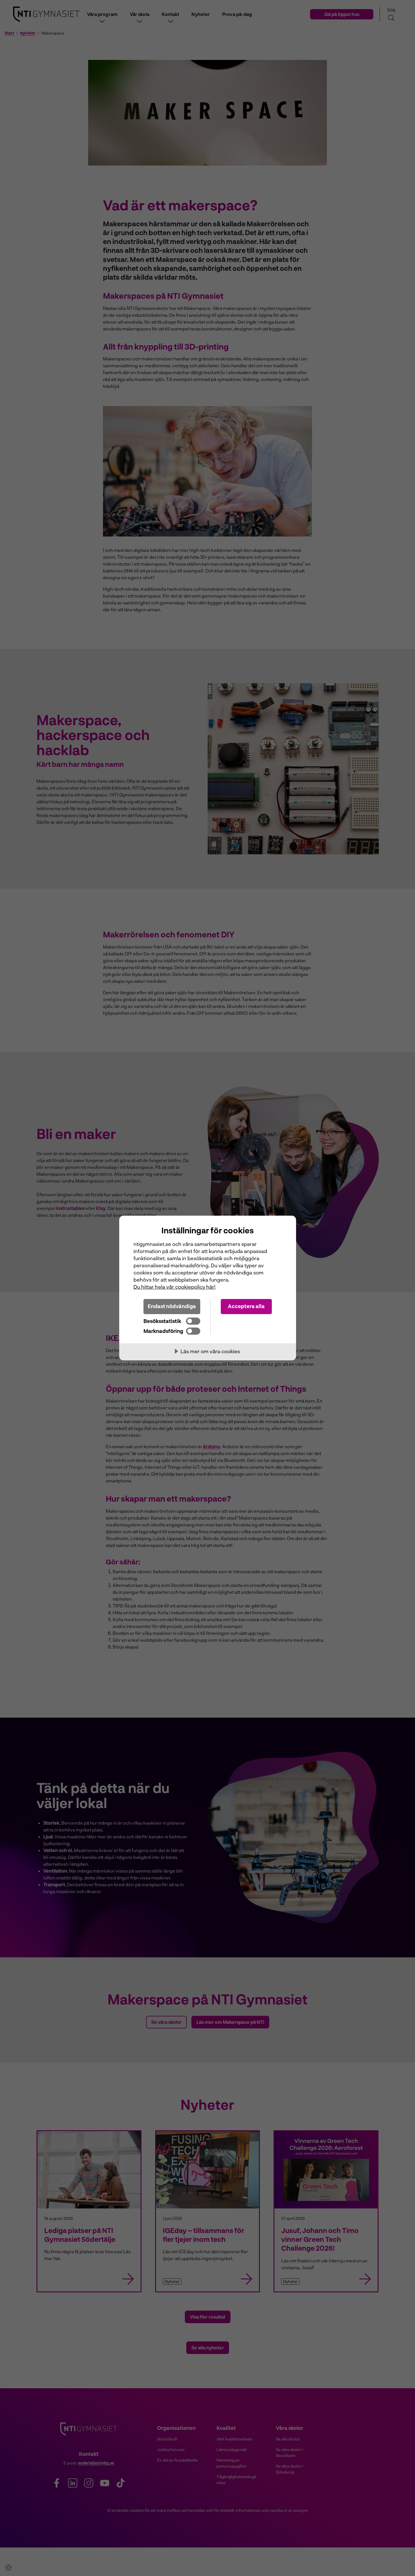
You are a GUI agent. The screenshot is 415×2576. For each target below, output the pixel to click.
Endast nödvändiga (172, 1306)
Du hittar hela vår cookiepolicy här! (175, 1287)
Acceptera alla (246, 1306)
